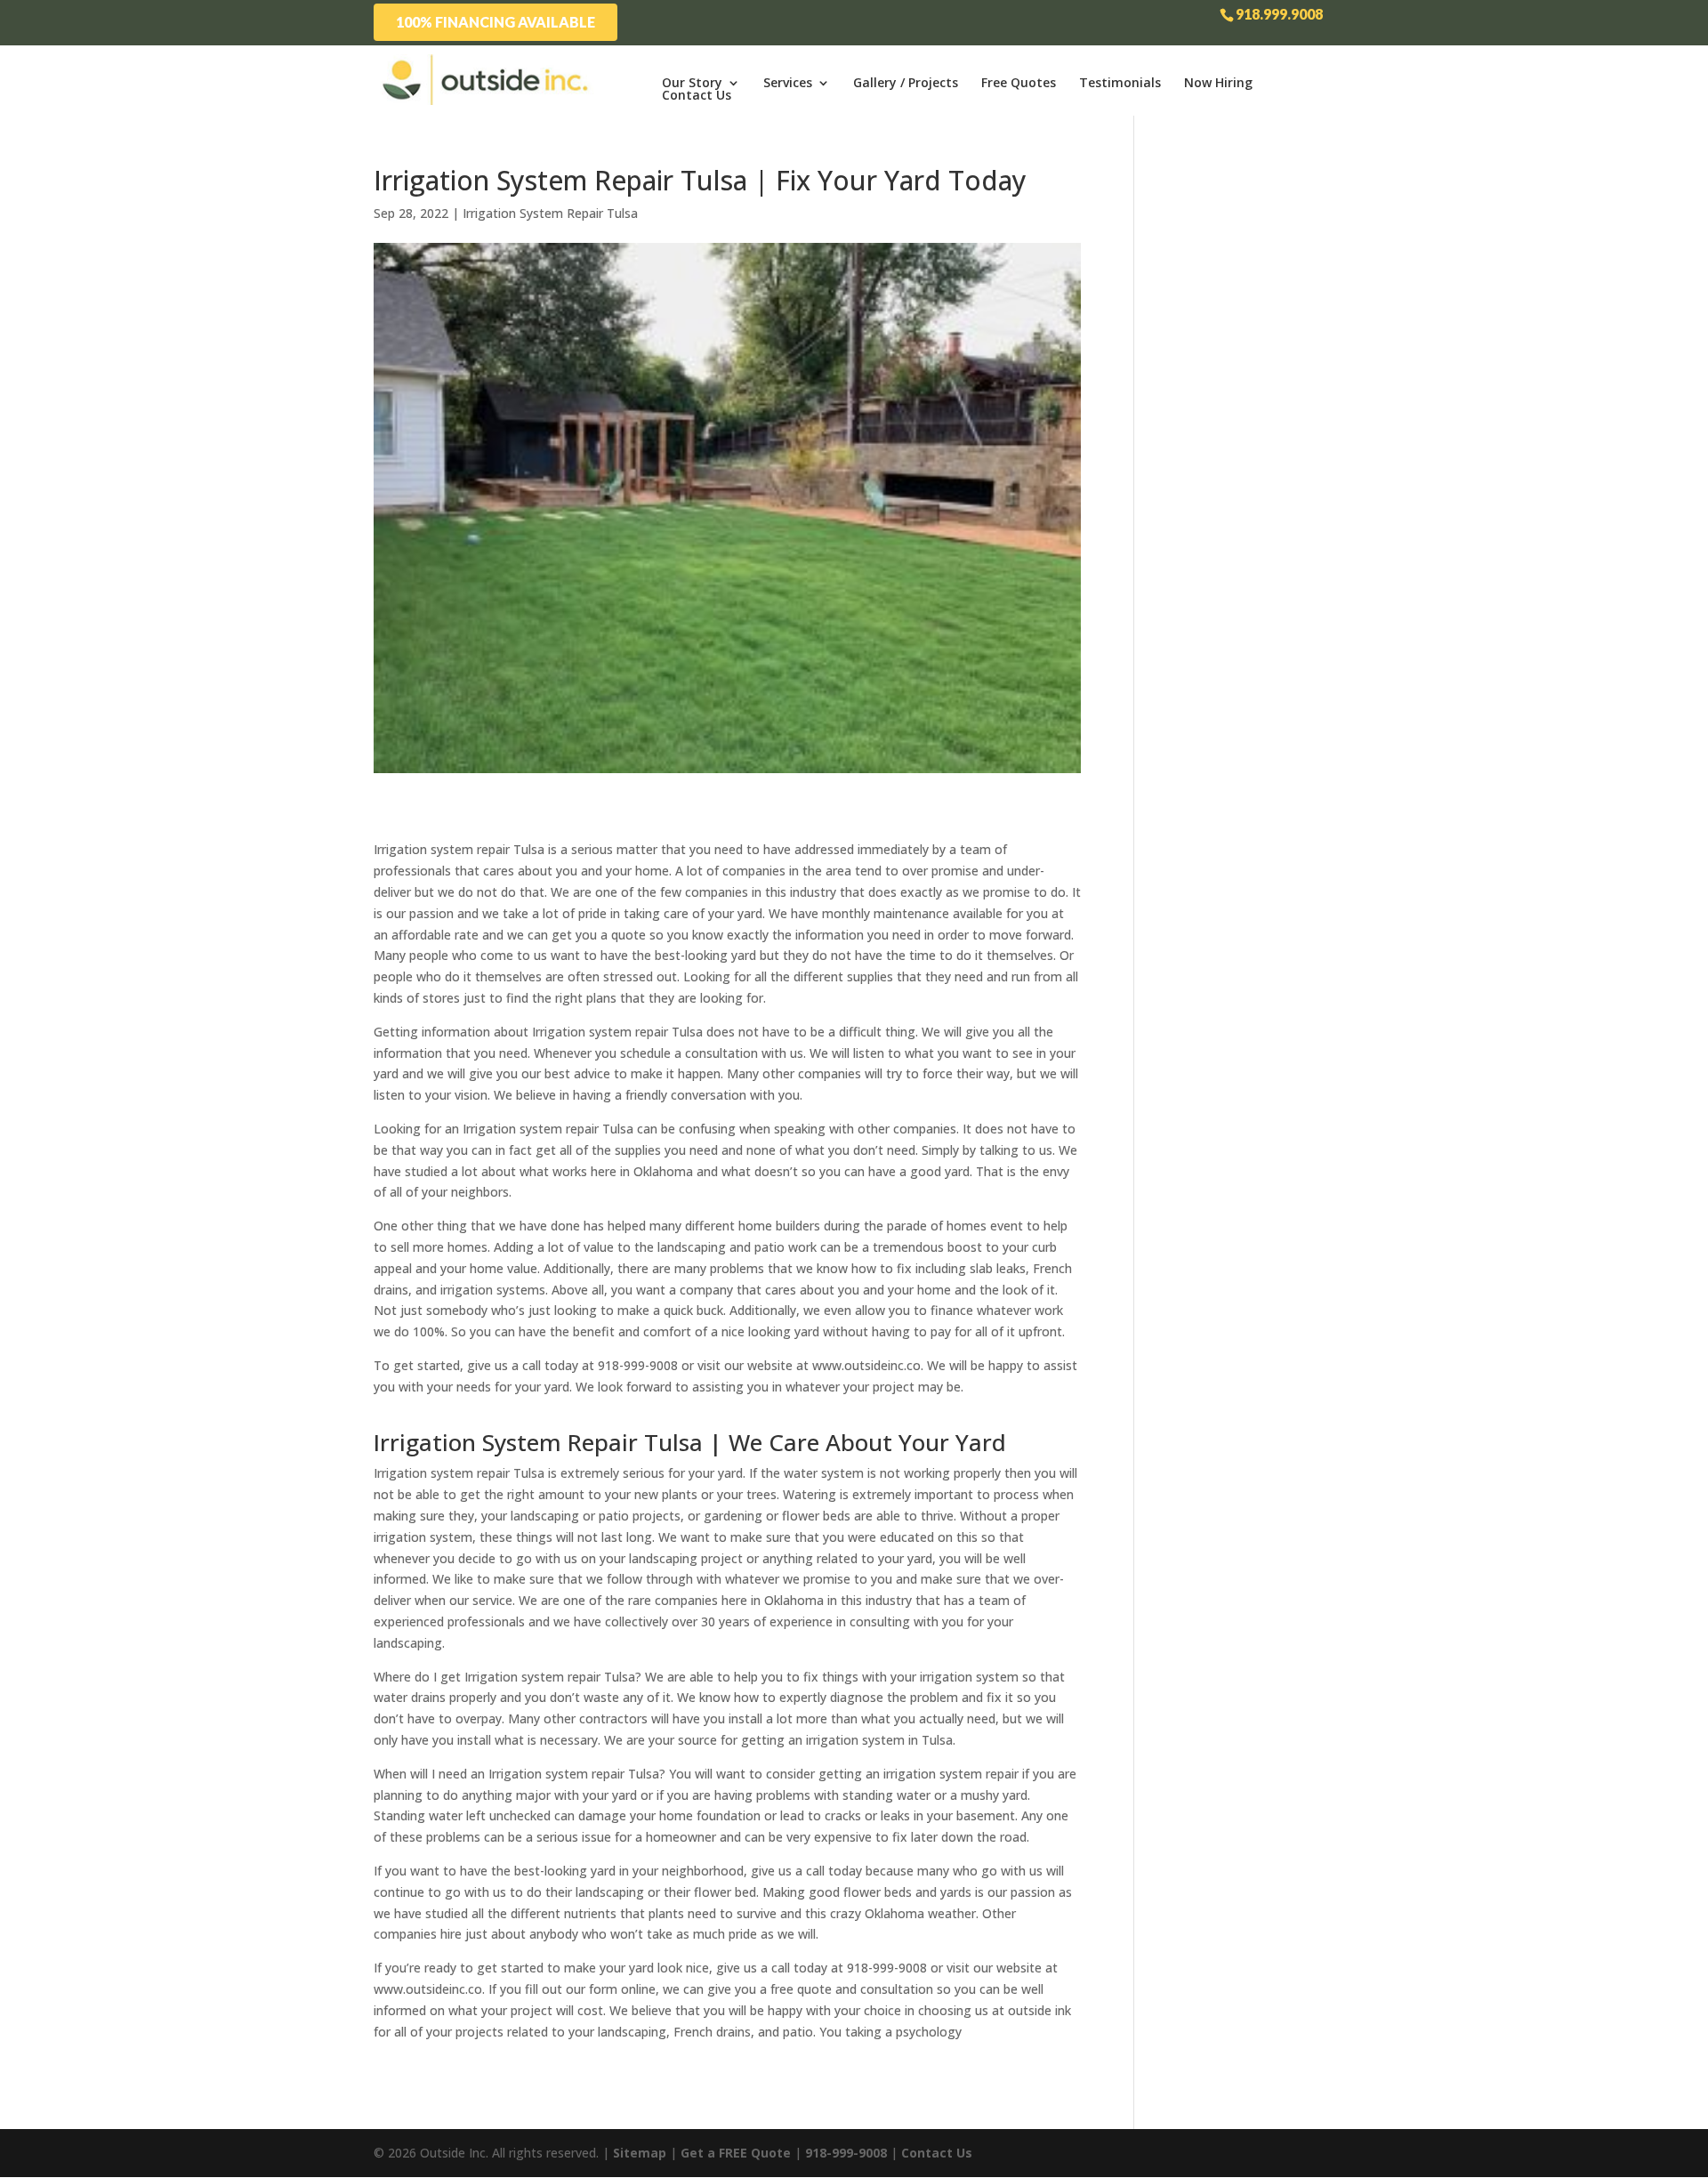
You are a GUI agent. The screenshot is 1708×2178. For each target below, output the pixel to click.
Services (788, 83)
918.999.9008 (1279, 14)
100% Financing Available (495, 22)
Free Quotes (1019, 83)
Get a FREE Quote (736, 2153)
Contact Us (697, 95)
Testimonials (1120, 83)
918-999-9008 (846, 2153)
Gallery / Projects (906, 83)
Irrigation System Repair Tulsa (550, 213)
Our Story (692, 83)
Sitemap (640, 2153)
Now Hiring (1218, 83)
